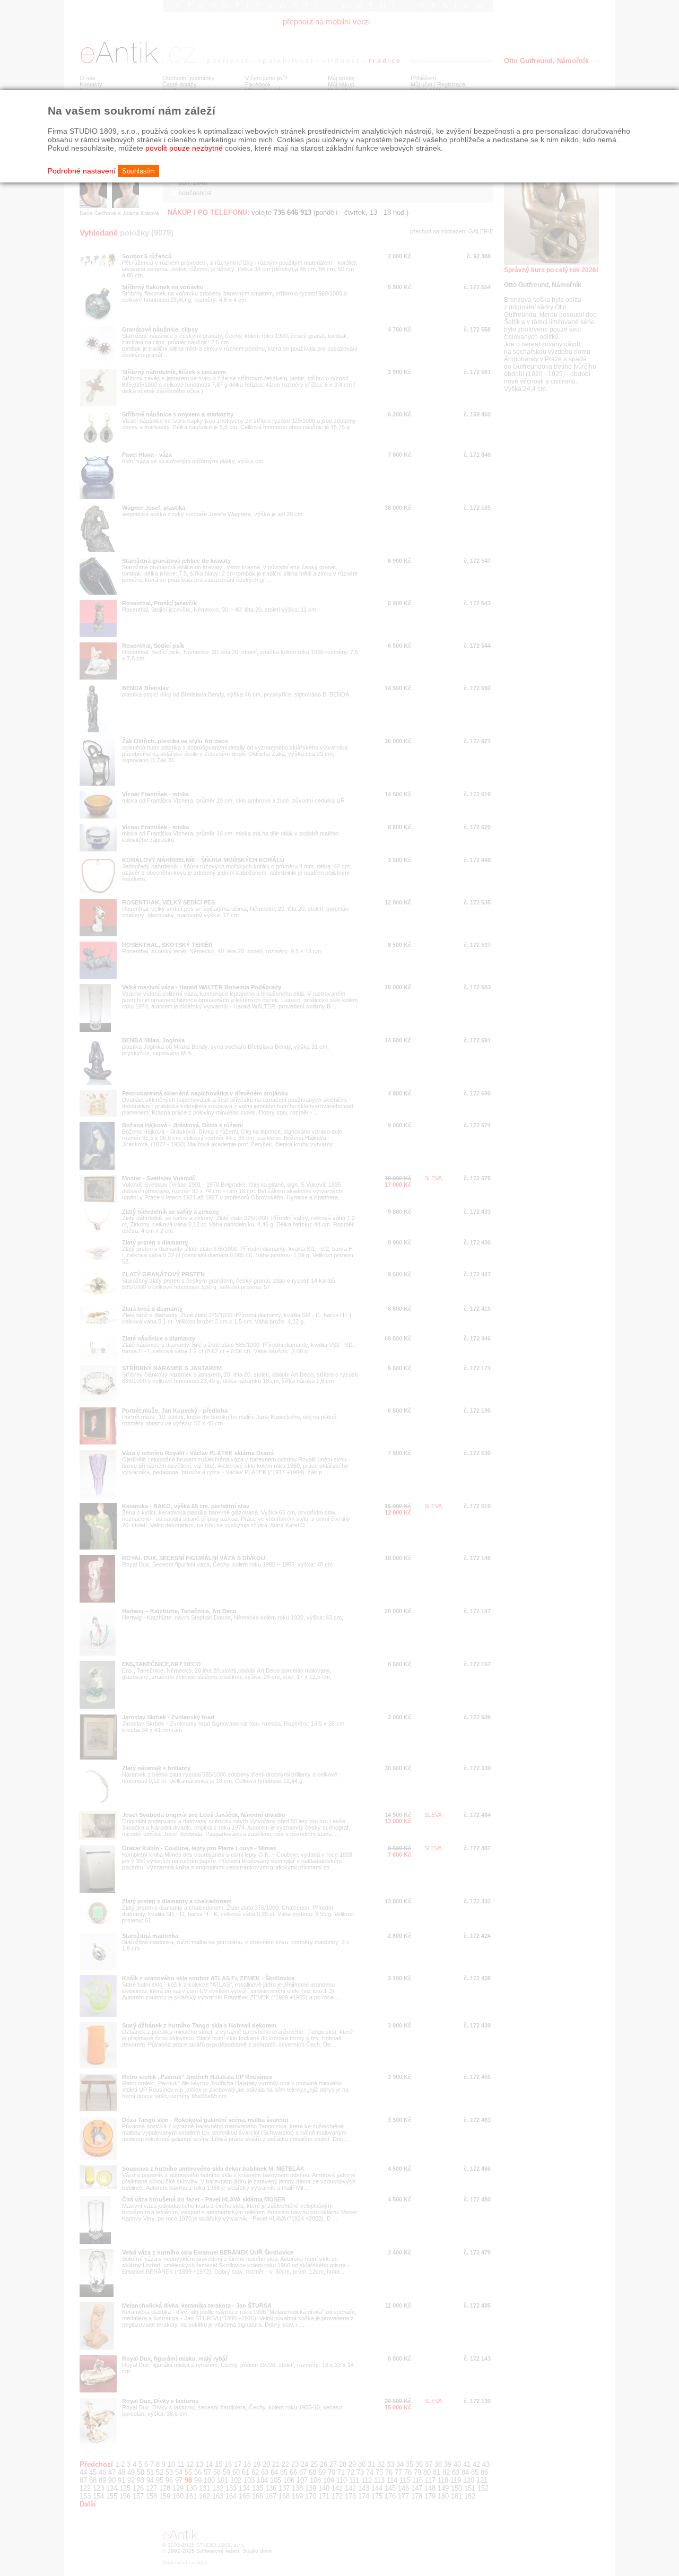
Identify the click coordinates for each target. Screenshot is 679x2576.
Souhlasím (138, 171)
